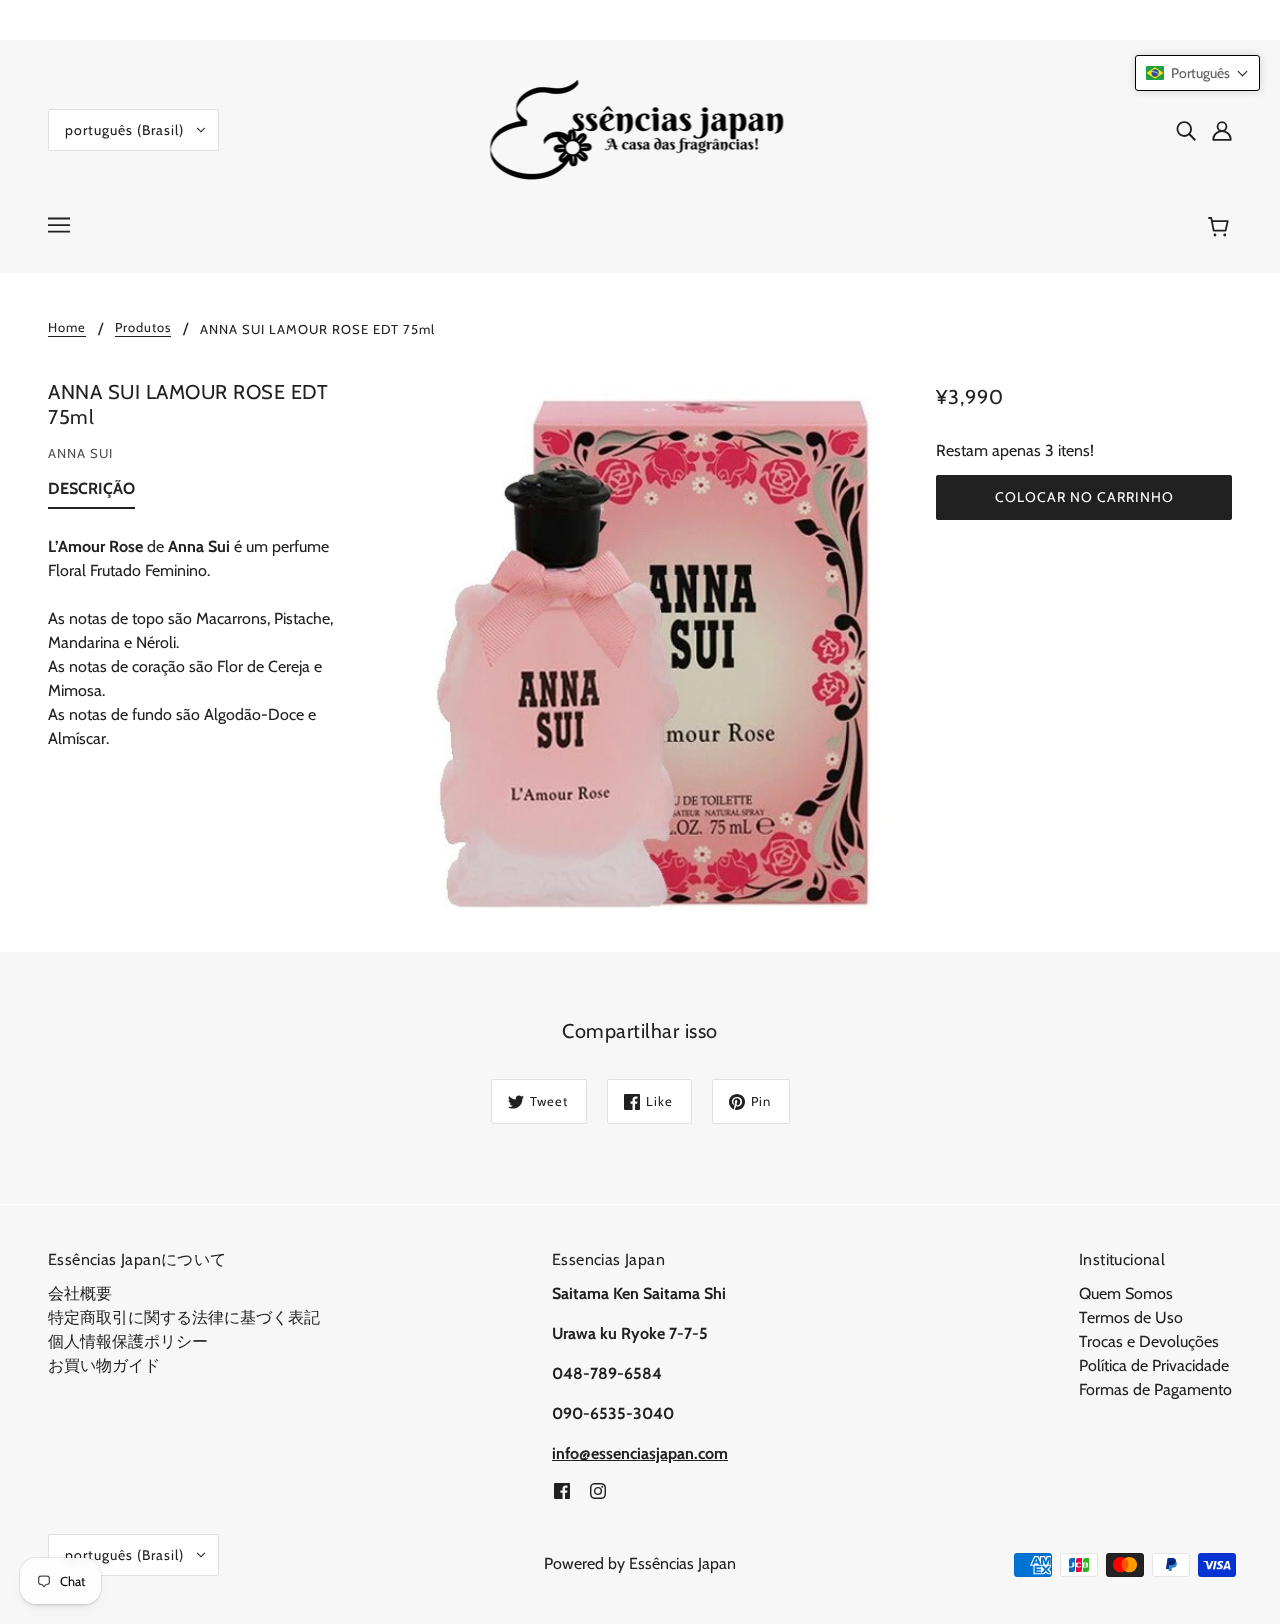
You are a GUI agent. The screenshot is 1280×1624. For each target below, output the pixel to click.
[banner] (640, 128)
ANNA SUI (80, 453)
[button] (1197, 73)
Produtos (143, 328)
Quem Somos (1126, 1293)
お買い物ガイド (104, 1365)
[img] (1186, 130)
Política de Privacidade (1154, 1365)
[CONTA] (1222, 130)
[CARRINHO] (1221, 227)
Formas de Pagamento (1155, 1389)
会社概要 (80, 1293)
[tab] (91, 493)
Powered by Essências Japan (640, 1563)
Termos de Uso (1131, 1317)
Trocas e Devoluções (1149, 1341)
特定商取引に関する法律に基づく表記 (184, 1317)
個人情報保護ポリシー (128, 1341)
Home (67, 328)
